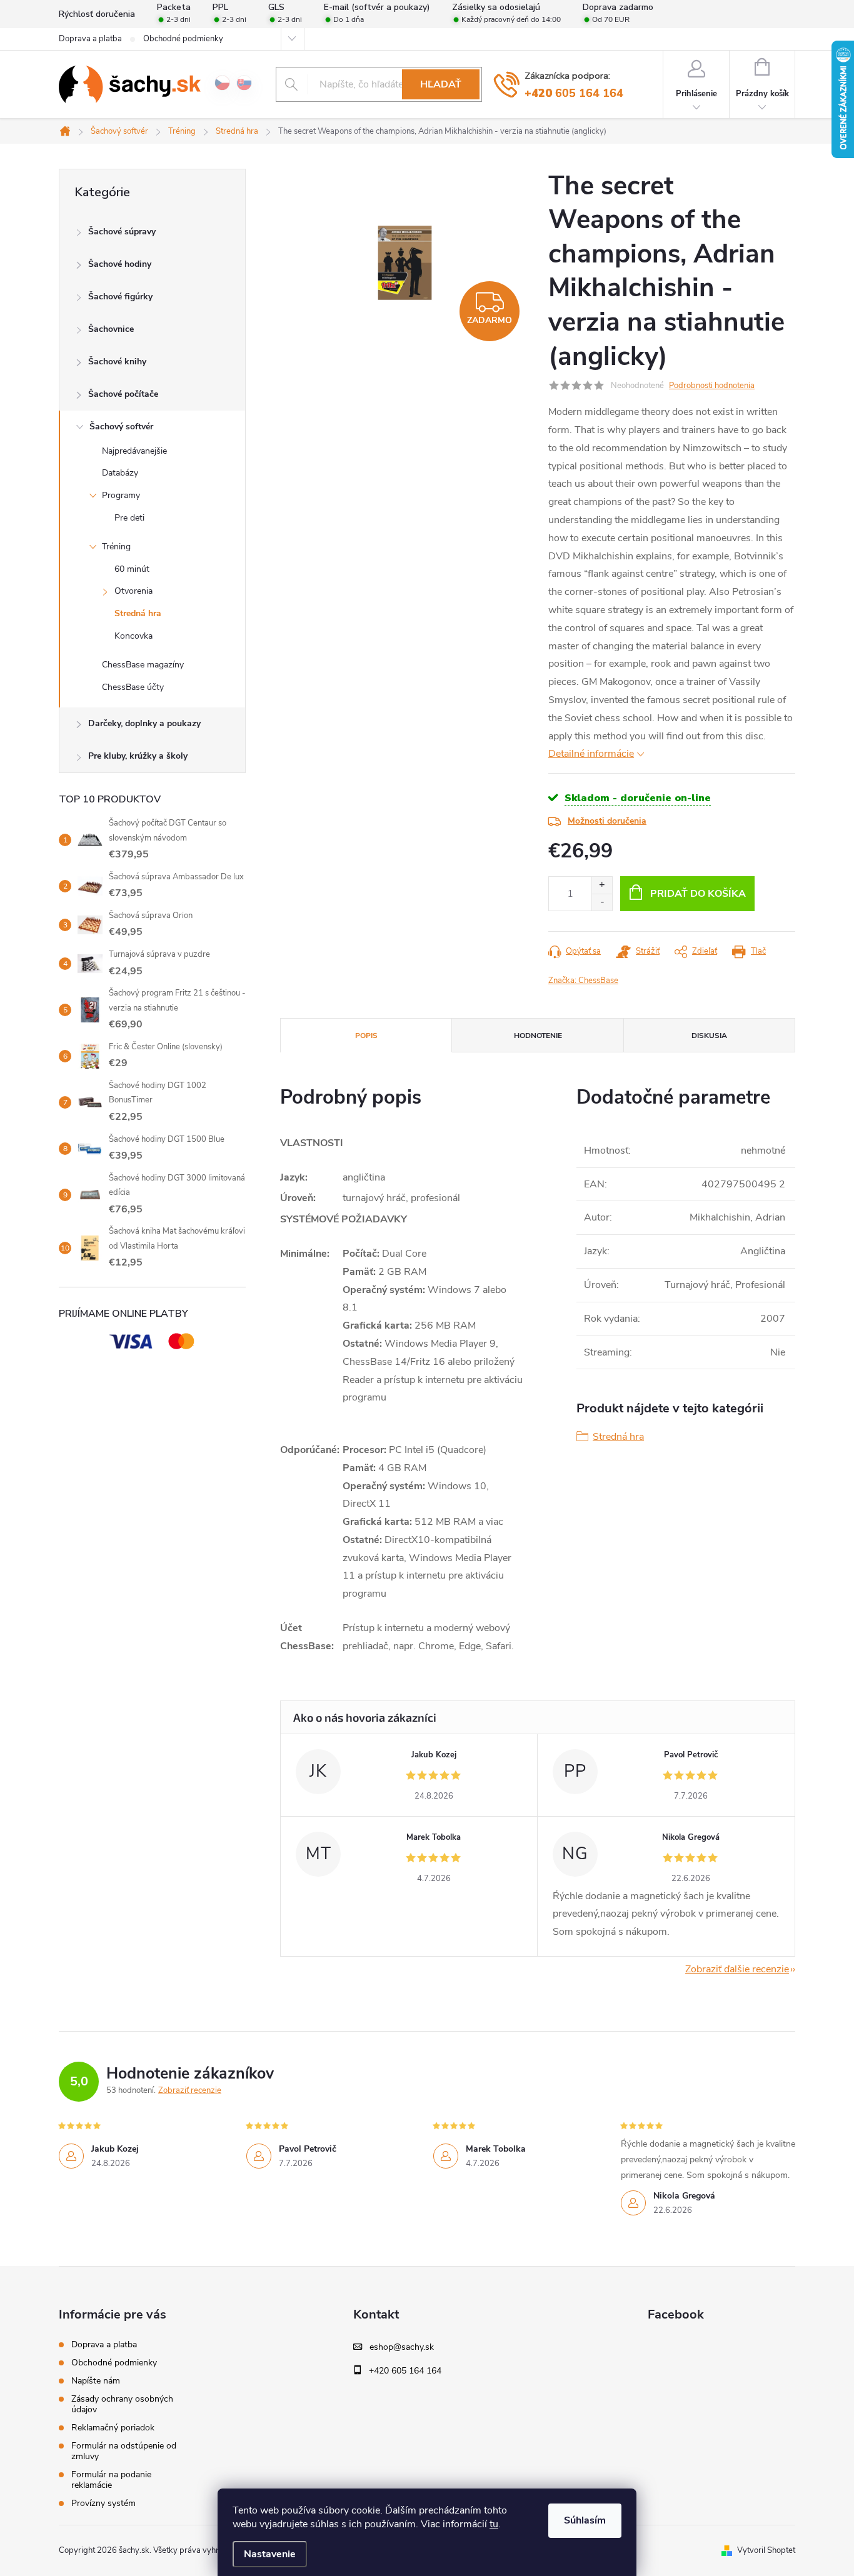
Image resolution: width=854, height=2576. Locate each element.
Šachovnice (111, 329)
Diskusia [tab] (709, 1036)
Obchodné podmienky (183, 39)
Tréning (116, 547)
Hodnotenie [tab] (538, 1036)
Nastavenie (270, 2554)
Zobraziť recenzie (190, 2090)
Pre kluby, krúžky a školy (138, 756)
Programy (121, 495)
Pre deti (129, 518)
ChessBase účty (133, 687)
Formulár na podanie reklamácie (111, 2480)
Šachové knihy (117, 362)
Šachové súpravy (122, 232)
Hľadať (441, 84)
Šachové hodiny (120, 264)
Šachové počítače (123, 394)
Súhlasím (585, 2520)
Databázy (120, 473)
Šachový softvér (121, 427)
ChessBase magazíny (143, 665)
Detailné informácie (591, 754)
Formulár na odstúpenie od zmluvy (124, 2451)
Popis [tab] (366, 1036)
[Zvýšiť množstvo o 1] (602, 885)
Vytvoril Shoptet (766, 2550)
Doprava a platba (90, 39)
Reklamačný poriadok (113, 2428)
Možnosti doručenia (607, 821)
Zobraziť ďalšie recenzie (737, 1969)
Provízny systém (103, 2503)
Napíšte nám (96, 2381)
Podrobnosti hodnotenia (712, 386)
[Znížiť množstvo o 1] (602, 902)
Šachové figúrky (120, 297)
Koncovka (133, 636)
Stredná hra (138, 613)
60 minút (132, 569)
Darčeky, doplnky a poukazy (144, 723)
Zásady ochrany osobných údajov (122, 2404)
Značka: (583, 981)
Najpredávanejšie (134, 451)
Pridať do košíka (698, 894)
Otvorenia (133, 591)
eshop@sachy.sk (402, 2347)
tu (494, 2524)
